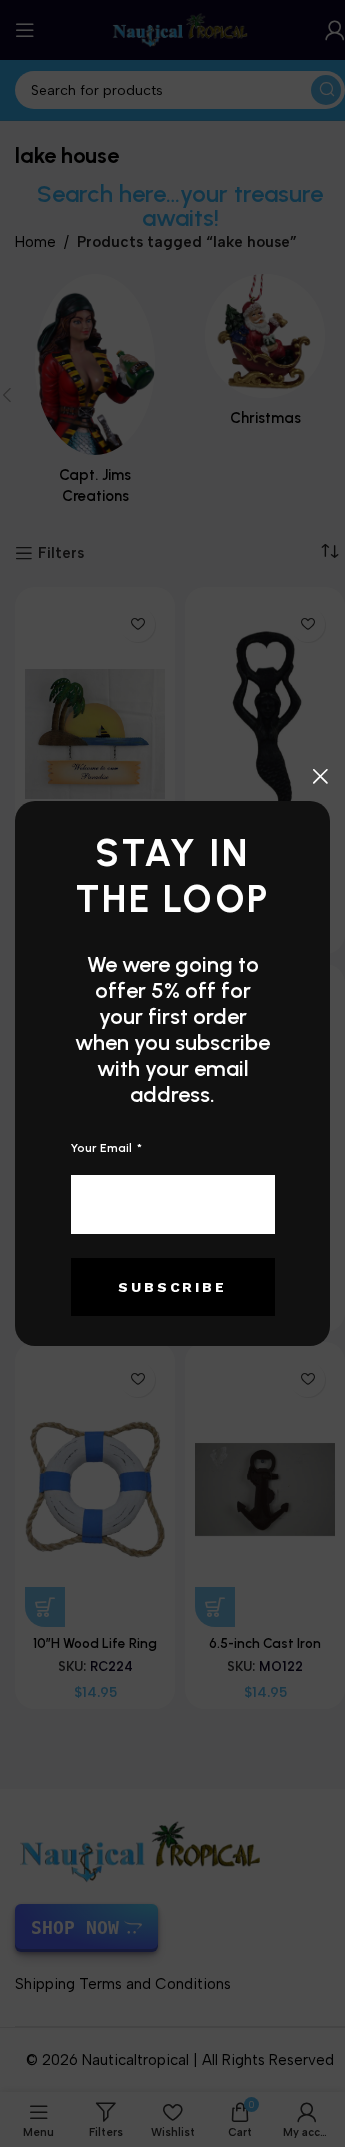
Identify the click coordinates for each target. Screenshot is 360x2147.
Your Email (103, 1148)
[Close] (320, 776)
